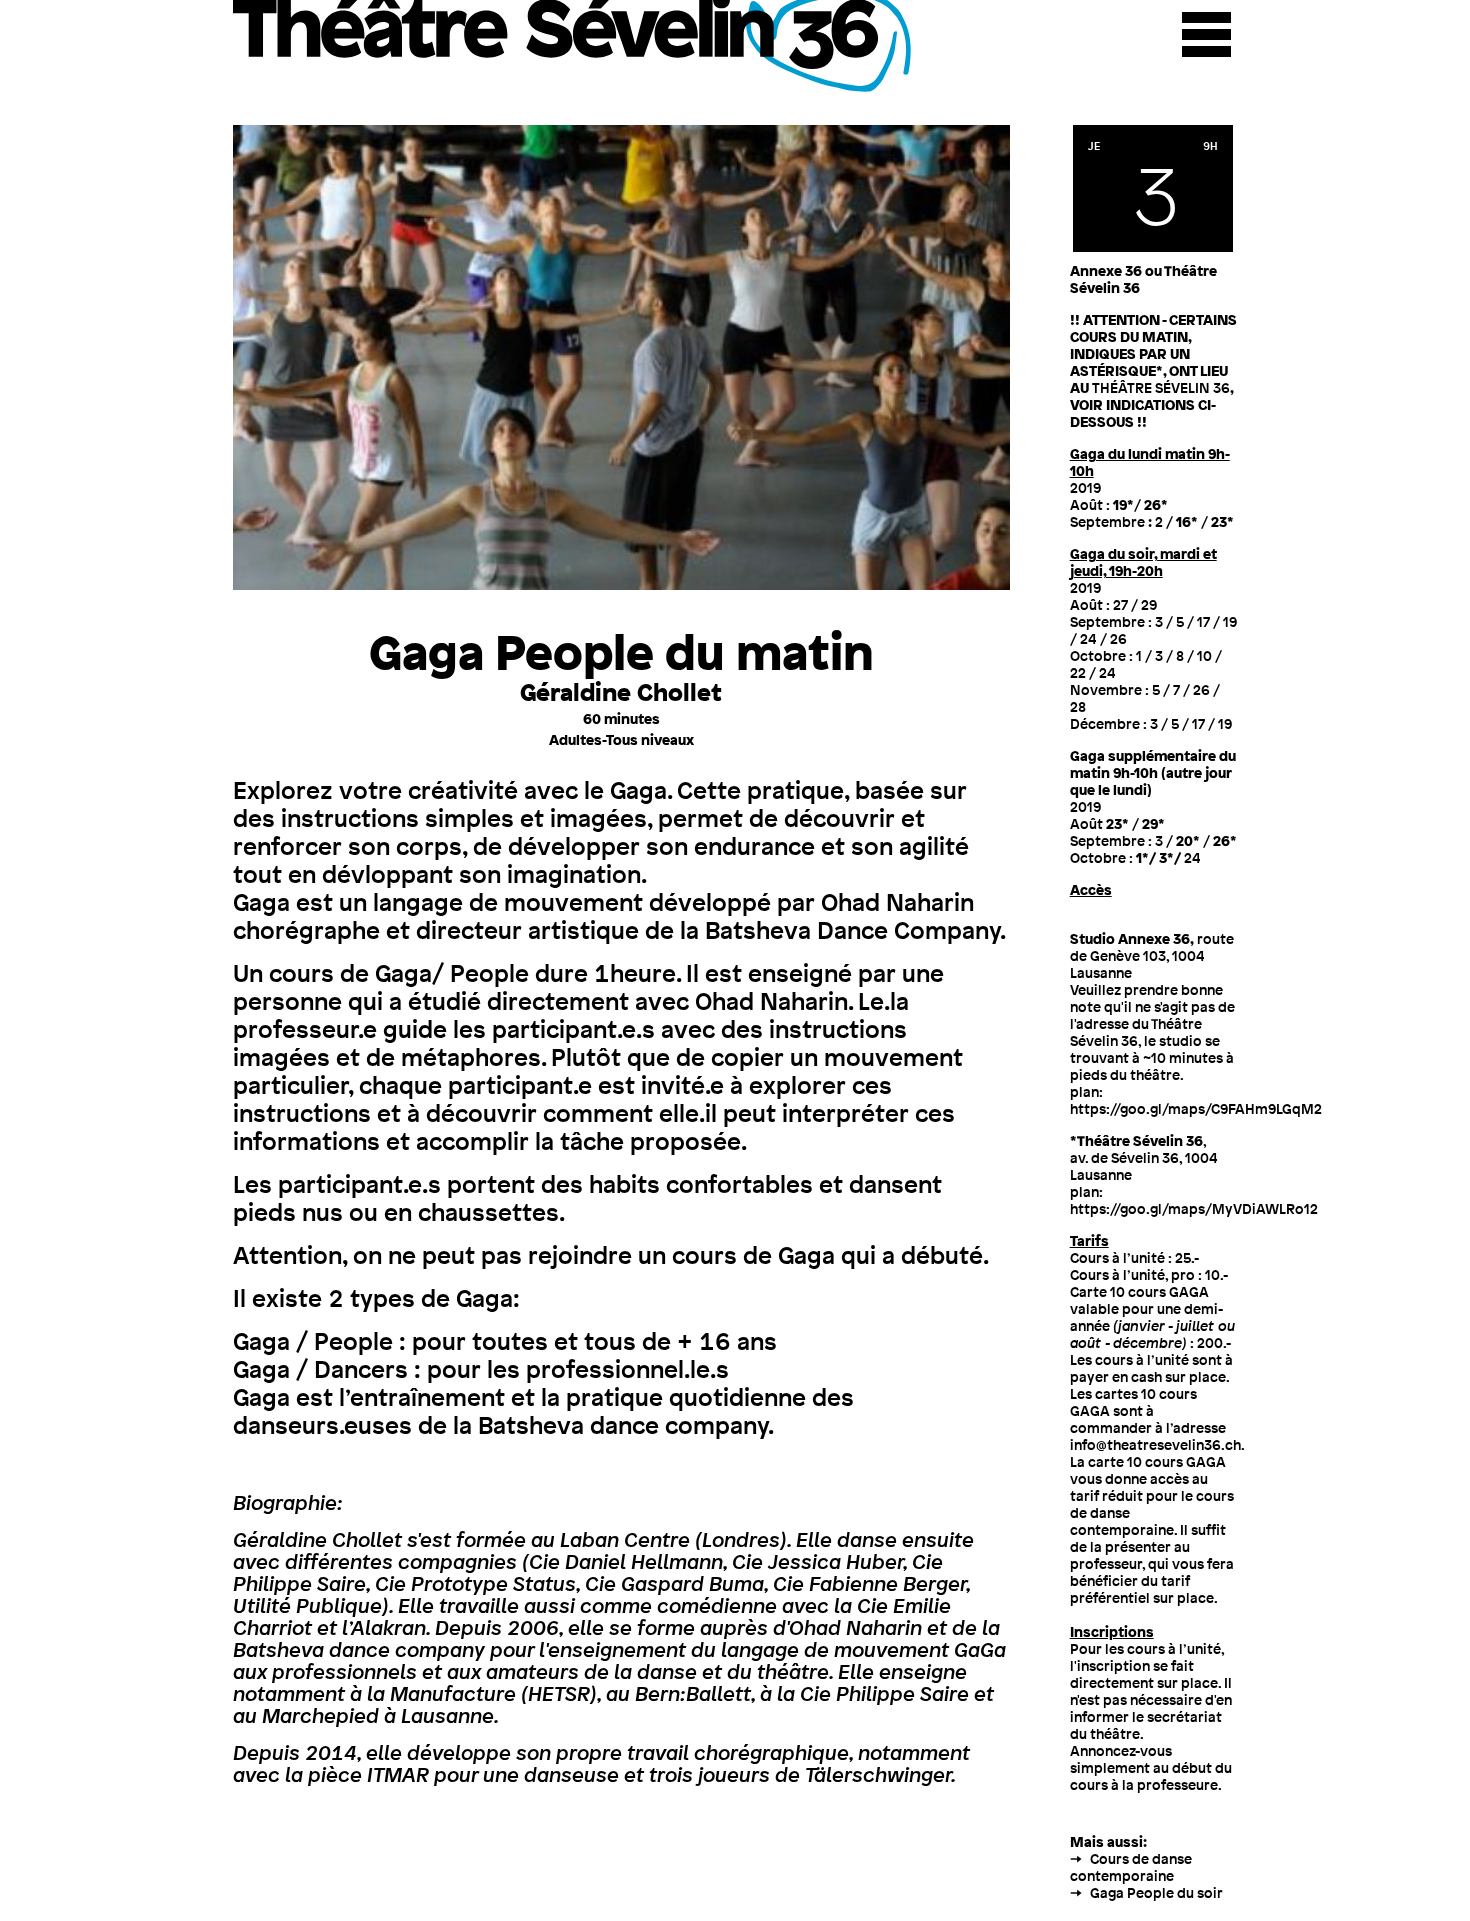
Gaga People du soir (1156, 1892)
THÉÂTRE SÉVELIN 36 (1161, 387)
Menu (1207, 35)
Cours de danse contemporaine (1131, 1867)
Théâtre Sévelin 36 (575, 46)
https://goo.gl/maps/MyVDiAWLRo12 (1194, 1208)
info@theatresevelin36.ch (1155, 1444)
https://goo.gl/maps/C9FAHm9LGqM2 (1196, 1108)
